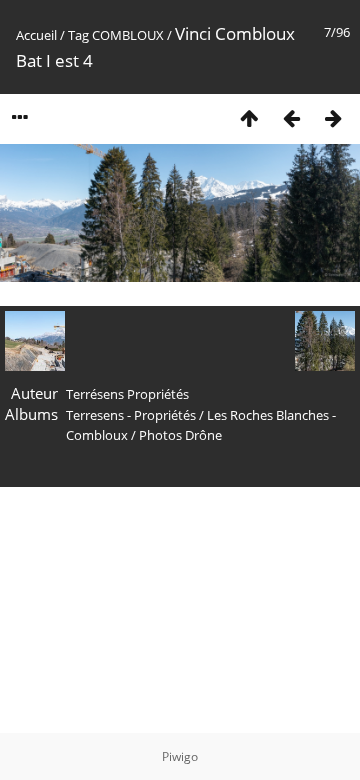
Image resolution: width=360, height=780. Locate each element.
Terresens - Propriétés (131, 415)
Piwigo (180, 756)
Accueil (36, 35)
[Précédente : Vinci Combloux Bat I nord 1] (291, 117)
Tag (78, 35)
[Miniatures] (249, 117)
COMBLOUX (128, 35)
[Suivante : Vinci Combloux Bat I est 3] (333, 117)
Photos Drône (180, 435)
